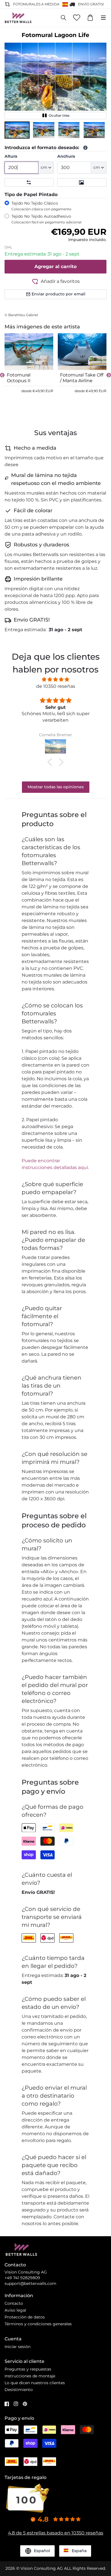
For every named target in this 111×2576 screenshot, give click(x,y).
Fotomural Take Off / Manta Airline (82, 378)
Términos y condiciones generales (38, 2324)
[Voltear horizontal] (29, 182)
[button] (17, 130)
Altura (11, 156)
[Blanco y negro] (82, 182)
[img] (55, 679)
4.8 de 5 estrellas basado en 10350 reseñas (56, 2533)
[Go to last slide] (2, 375)
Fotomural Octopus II (19, 378)
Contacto (14, 2303)
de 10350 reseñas (56, 686)
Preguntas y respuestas (28, 2369)
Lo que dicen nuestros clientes (35, 2383)
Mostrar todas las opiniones (56, 787)
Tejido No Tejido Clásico (41, 206)
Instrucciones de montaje (30, 2376)
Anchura (66, 156)
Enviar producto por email (58, 294)
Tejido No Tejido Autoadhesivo (46, 219)
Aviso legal (15, 2310)
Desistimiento (19, 2390)
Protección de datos (25, 2317)
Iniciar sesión (18, 2347)
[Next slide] (109, 375)
